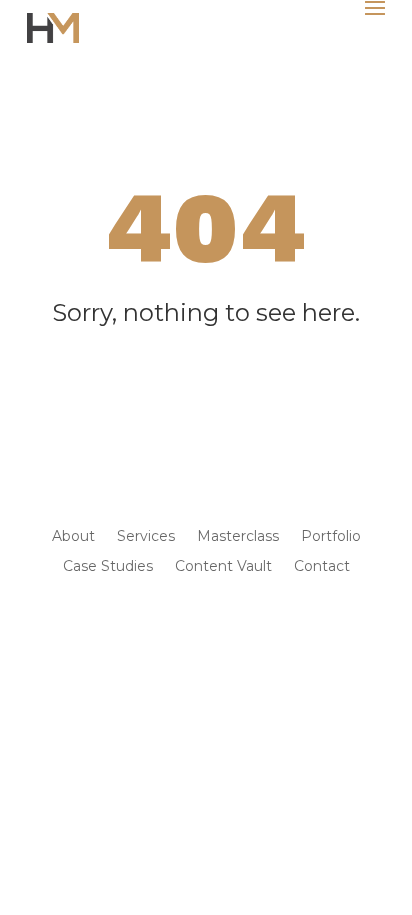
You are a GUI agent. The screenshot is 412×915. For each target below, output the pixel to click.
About (73, 537)
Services (146, 537)
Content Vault (223, 567)
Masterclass (238, 537)
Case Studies (108, 567)
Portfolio (331, 537)
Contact (322, 567)
